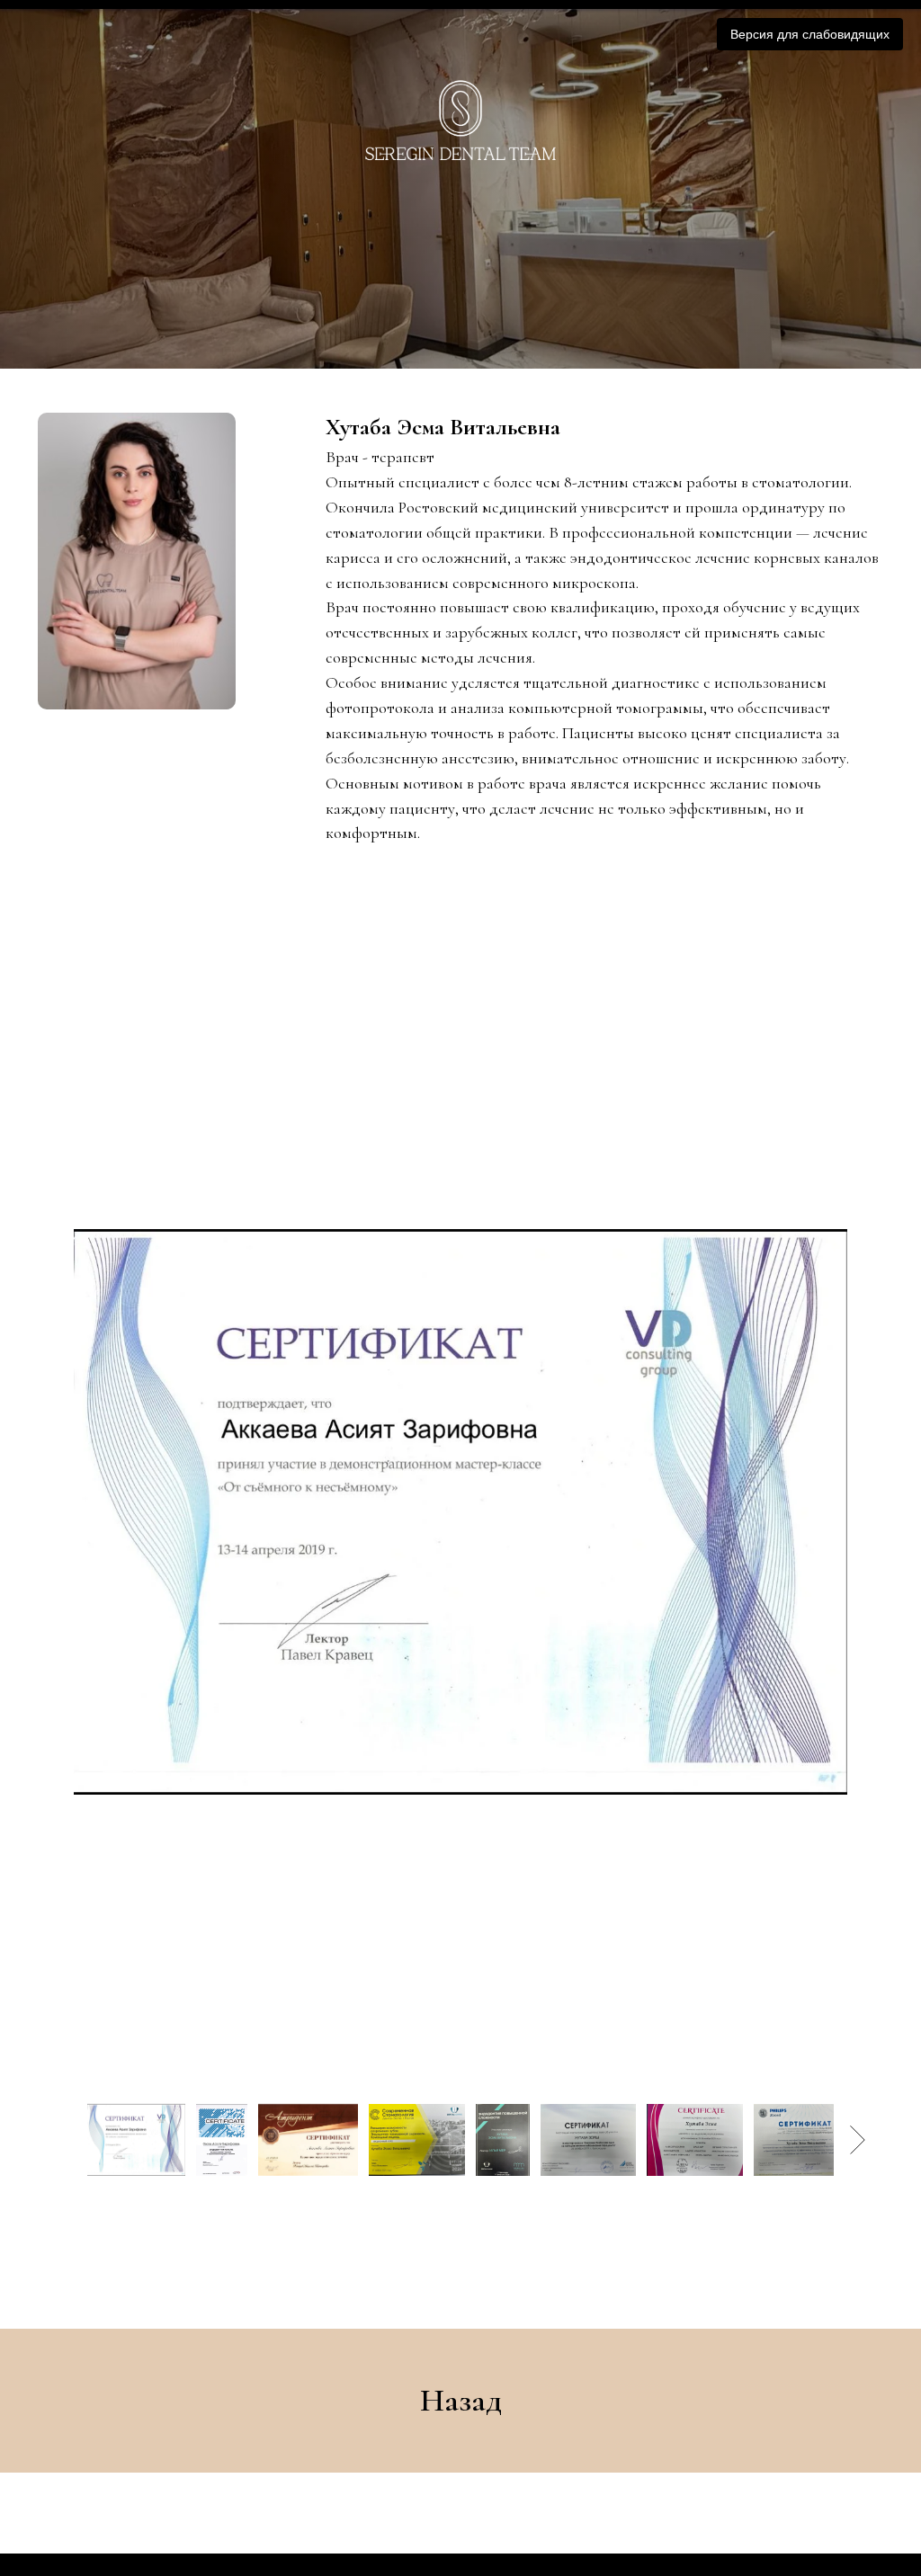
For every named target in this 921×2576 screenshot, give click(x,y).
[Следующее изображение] (858, 2544)
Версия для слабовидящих (810, 34)
